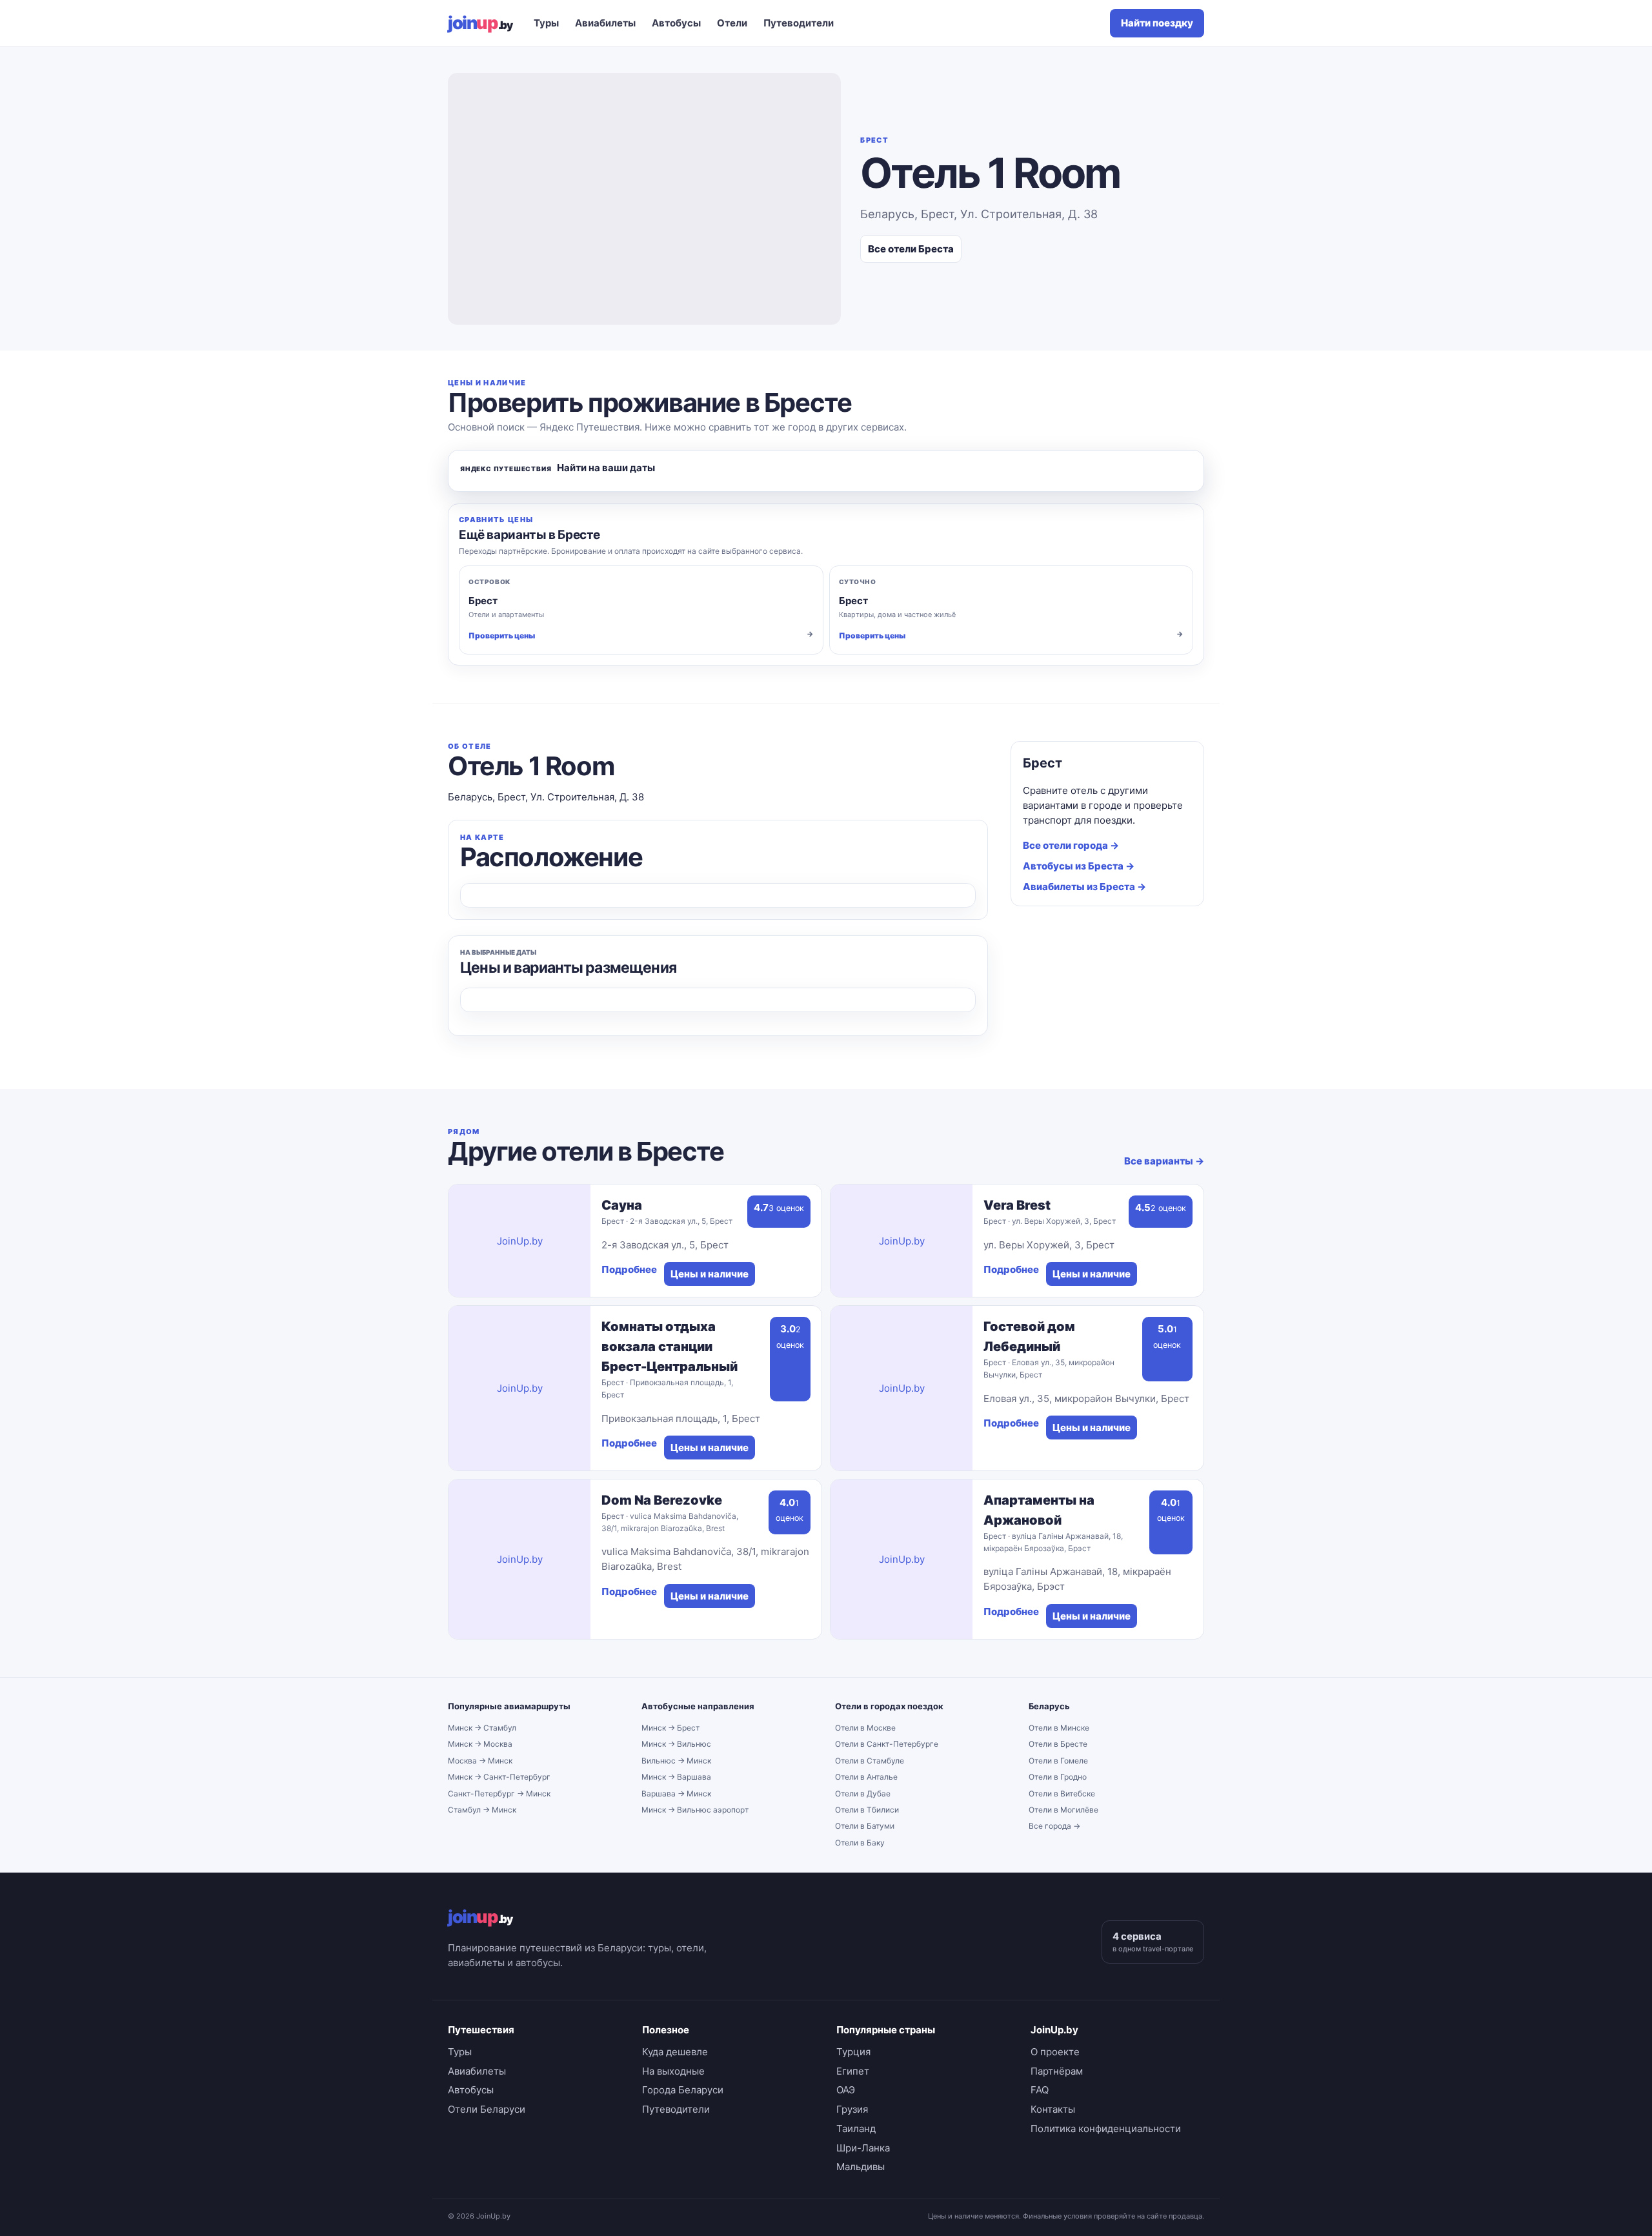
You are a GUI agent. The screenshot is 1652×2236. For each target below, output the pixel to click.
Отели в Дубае (863, 1794)
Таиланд (856, 2129)
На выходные (673, 2071)
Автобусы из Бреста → (1079, 866)
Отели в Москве (865, 1728)
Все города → (1054, 1826)
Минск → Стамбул (482, 1728)
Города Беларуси (683, 2090)
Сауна (622, 1205)
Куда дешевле (675, 2052)
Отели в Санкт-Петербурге (887, 1744)
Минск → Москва (480, 1744)
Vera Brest (1017, 1205)
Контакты (1053, 2109)
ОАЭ (846, 2090)
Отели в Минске (1059, 1728)
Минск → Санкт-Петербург (499, 1777)
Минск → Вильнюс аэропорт (695, 1810)
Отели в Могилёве (1063, 1810)
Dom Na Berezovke (662, 1500)
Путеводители (799, 23)
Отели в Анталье (866, 1777)
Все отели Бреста (911, 249)
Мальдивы (861, 2167)
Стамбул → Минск (482, 1810)
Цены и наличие (710, 1274)
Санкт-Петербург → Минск (499, 1794)
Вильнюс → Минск (676, 1761)
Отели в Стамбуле (870, 1761)
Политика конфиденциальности (1106, 2129)
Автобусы (676, 23)
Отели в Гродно (1058, 1777)
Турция (853, 2052)
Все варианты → (1164, 1161)
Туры (546, 23)
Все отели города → (1071, 845)
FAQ (1040, 2090)
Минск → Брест (670, 1728)
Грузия (852, 2109)
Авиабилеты (605, 23)
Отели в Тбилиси (867, 1810)
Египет (853, 2071)
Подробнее (629, 1269)
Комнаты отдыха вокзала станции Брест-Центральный (670, 1347)
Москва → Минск (480, 1761)
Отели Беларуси (487, 2109)
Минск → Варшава (676, 1777)
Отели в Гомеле (1058, 1761)
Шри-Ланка (863, 2148)
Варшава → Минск (676, 1794)
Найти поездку (1157, 23)
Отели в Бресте (1058, 1744)
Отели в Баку (860, 1843)
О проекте (1055, 2052)
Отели (732, 23)
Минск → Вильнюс (676, 1744)
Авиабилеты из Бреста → (1084, 887)
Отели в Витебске (1062, 1794)
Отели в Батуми (865, 1826)
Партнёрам (1057, 2071)
